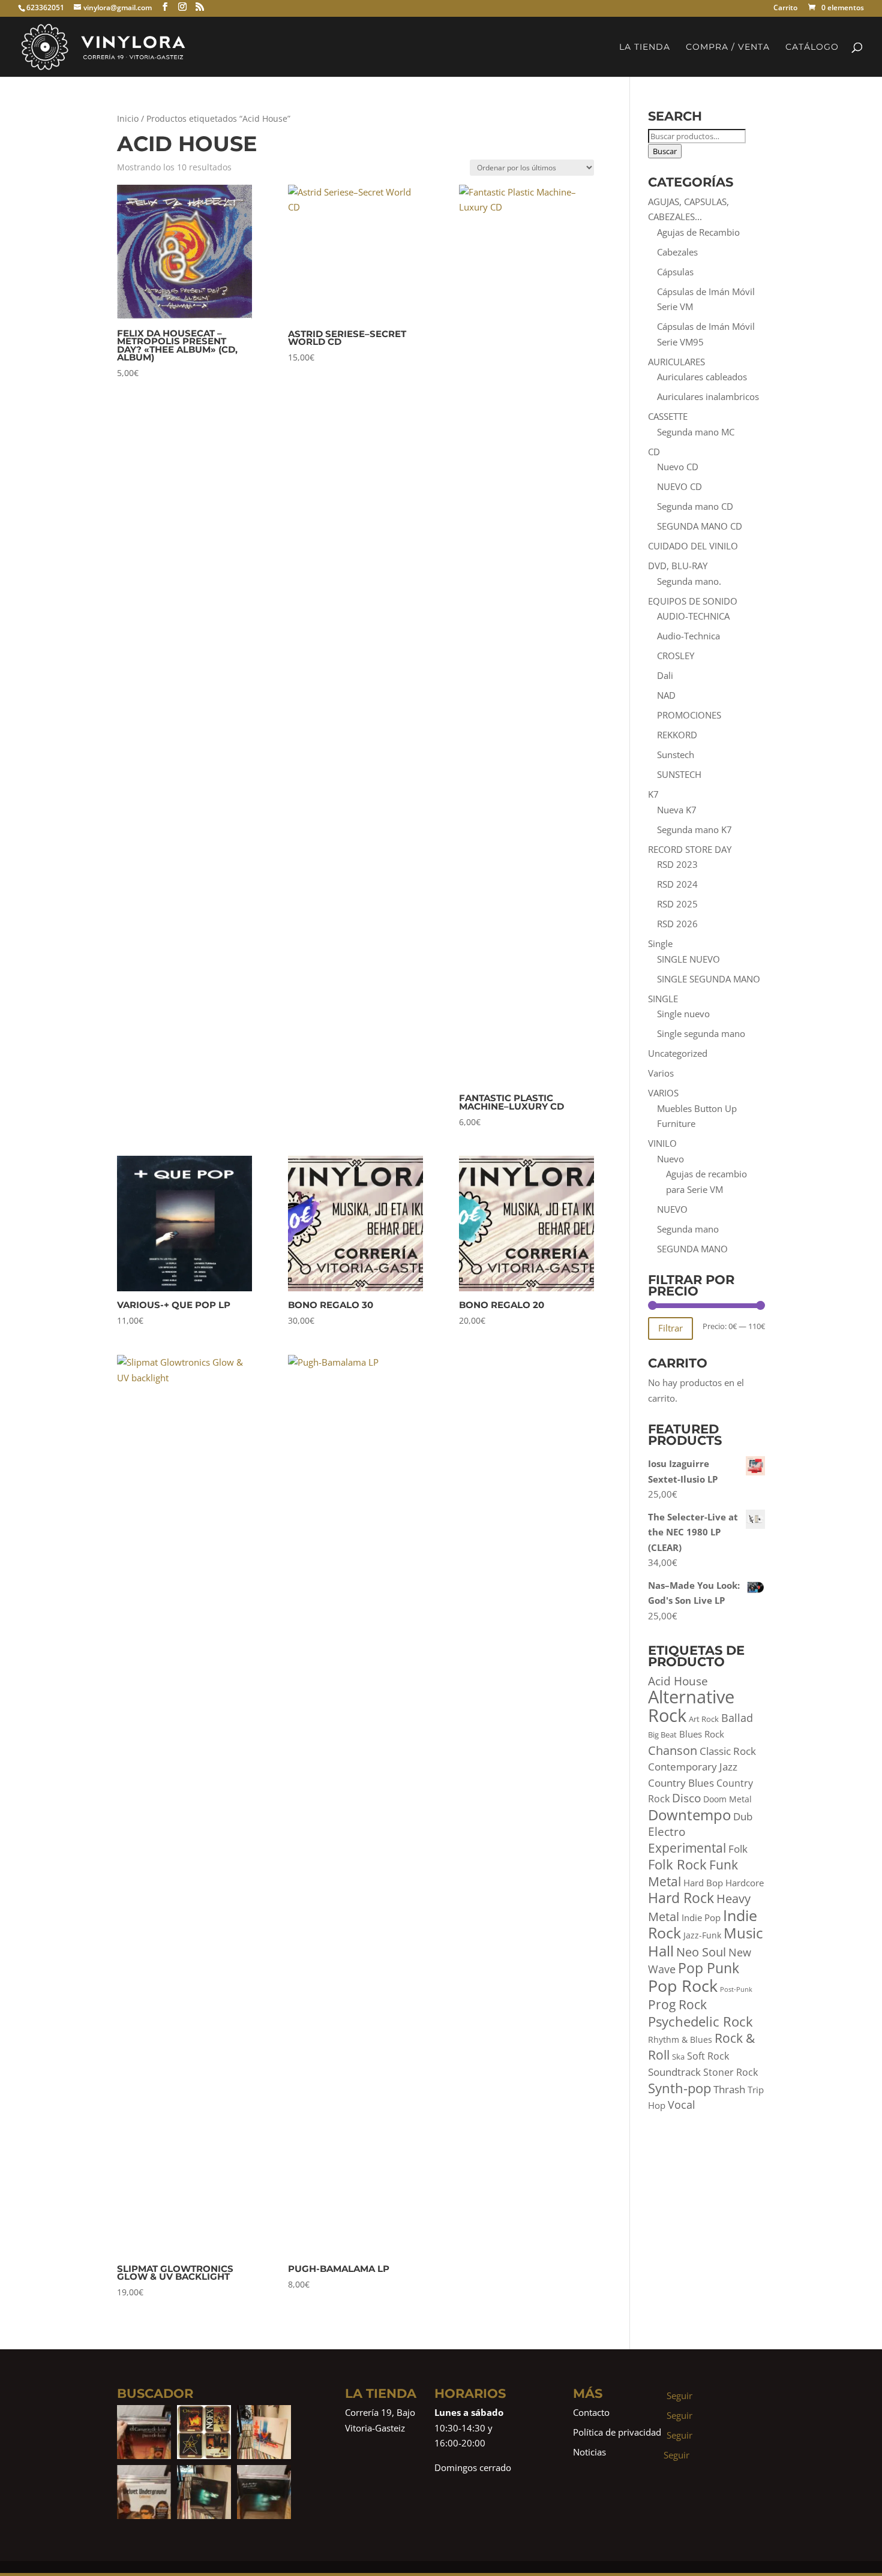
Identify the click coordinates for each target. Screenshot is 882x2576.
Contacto (591, 2412)
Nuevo (670, 1159)
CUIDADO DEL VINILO (693, 546)
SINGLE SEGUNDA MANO (709, 979)
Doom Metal (727, 1799)
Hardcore (745, 1883)
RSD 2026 (677, 924)
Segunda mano (688, 1229)
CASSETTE (668, 416)
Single (660, 943)
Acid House (678, 1681)
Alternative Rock (691, 1706)
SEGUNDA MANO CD (700, 526)
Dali (665, 675)
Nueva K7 (677, 810)
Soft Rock (708, 2056)
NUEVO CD (679, 486)
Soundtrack (674, 2072)
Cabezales (677, 252)
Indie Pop (701, 1918)
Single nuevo (683, 1014)
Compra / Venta (728, 47)
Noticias (589, 2452)
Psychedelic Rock (700, 2022)
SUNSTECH (679, 774)
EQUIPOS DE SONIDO (693, 601)
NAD (666, 695)
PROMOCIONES (689, 715)
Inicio (128, 118)
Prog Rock (677, 2004)
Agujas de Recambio (698, 232)
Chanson (673, 1750)
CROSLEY (676, 656)
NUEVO (672, 1209)
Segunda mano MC (696, 432)
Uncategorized (678, 1053)
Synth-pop (679, 2088)
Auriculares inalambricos (708, 396)
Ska (678, 2057)
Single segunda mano (701, 1033)
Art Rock (704, 1719)
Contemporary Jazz (693, 1767)
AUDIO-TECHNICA (693, 616)
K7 (653, 794)
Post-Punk (736, 1989)
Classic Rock (728, 1751)
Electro (667, 1832)
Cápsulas (675, 272)
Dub (743, 1816)
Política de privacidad (617, 2432)
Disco (686, 1798)
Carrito (785, 9)
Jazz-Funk (702, 1935)
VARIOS (663, 1093)
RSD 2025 (677, 904)
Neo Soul (701, 1952)
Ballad (737, 1718)
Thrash (729, 2089)
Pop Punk (709, 1968)
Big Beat (662, 1735)
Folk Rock (677, 1864)
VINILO (662, 1143)
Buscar (665, 151)
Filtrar (670, 1328)
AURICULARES (676, 362)
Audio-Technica (688, 636)
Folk (738, 1849)
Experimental (687, 1848)
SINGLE (663, 999)
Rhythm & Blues (680, 2040)
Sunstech (676, 755)
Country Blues (681, 1783)
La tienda (645, 47)
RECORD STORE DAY (690, 849)
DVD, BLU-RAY (678, 566)
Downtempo (689, 1815)
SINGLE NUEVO (688, 959)
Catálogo (812, 47)
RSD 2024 (677, 884)
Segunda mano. (689, 581)
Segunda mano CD (695, 506)
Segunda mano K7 (694, 829)
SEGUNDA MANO (692, 1249)
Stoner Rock (730, 2072)
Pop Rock (683, 1986)
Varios (661, 1073)
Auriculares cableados (702, 377)
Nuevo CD (678, 467)
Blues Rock (702, 1734)
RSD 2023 (677, 864)
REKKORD (677, 735)
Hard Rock (681, 1898)
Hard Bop (703, 1883)
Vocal (682, 2105)
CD (654, 452)
